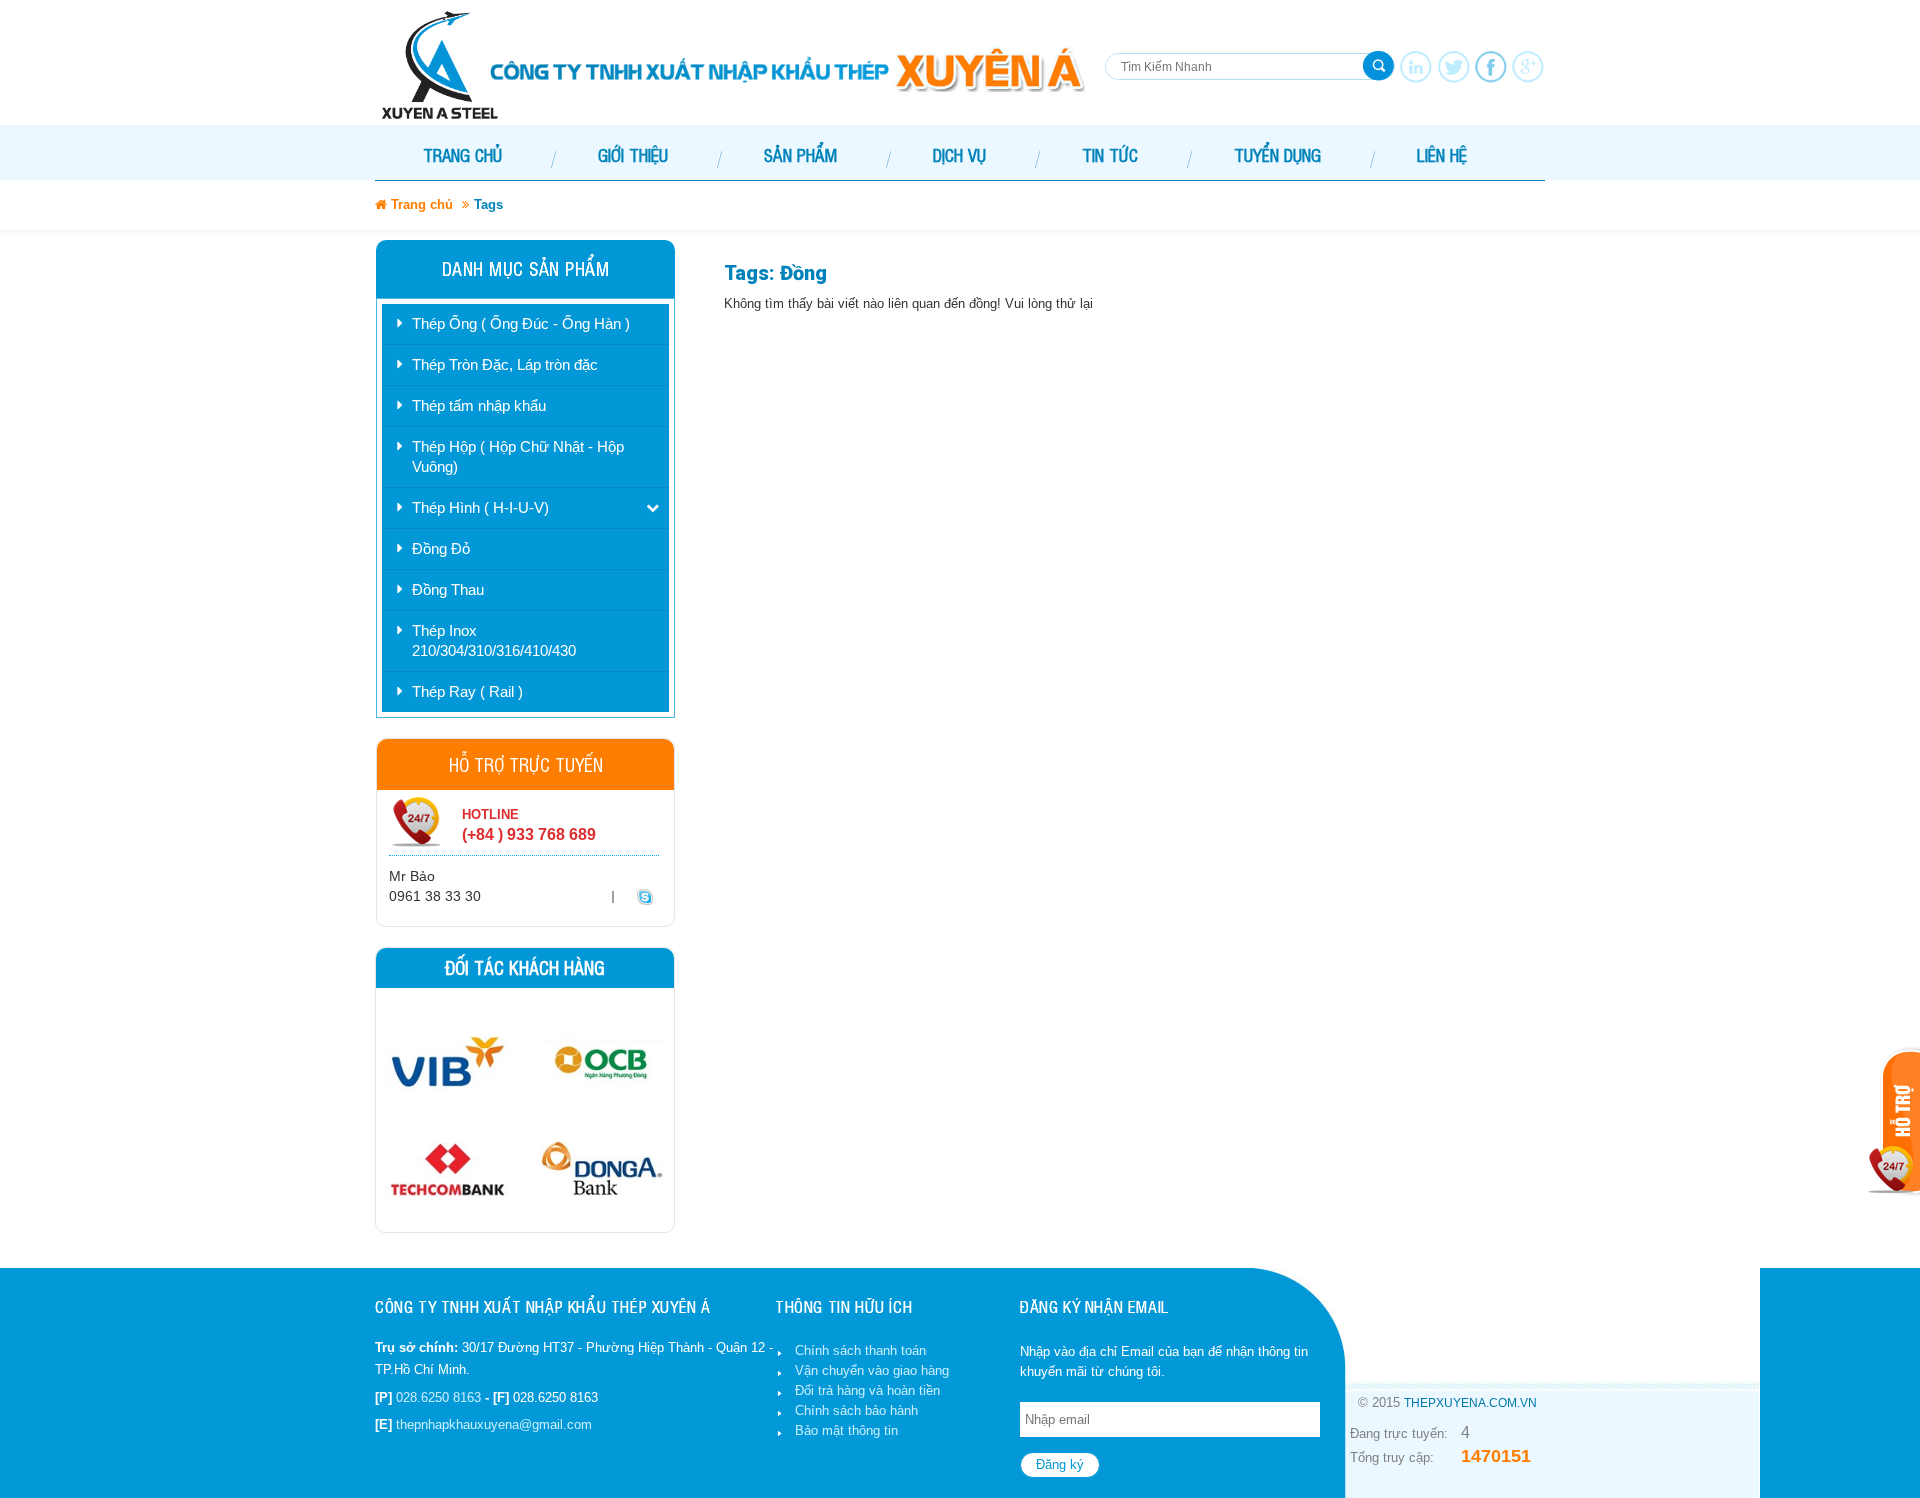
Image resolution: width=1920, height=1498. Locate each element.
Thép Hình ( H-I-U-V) (480, 507)
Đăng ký (1060, 1464)
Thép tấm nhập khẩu (479, 405)
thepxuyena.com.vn (1470, 1403)
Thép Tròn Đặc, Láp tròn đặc (505, 364)
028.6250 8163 (438, 1397)
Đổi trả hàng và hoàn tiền (867, 1390)
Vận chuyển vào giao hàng (872, 1370)
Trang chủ (462, 154)
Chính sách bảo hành (856, 1410)
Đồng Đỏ (441, 548)
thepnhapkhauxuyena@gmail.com (494, 1424)
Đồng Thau (448, 589)
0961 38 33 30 (435, 896)
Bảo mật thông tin (846, 1430)
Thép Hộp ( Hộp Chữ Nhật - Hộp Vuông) (518, 456)
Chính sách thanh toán (860, 1350)
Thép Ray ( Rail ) (467, 691)
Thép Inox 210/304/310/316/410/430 (494, 640)
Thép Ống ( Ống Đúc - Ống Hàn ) (521, 323)
